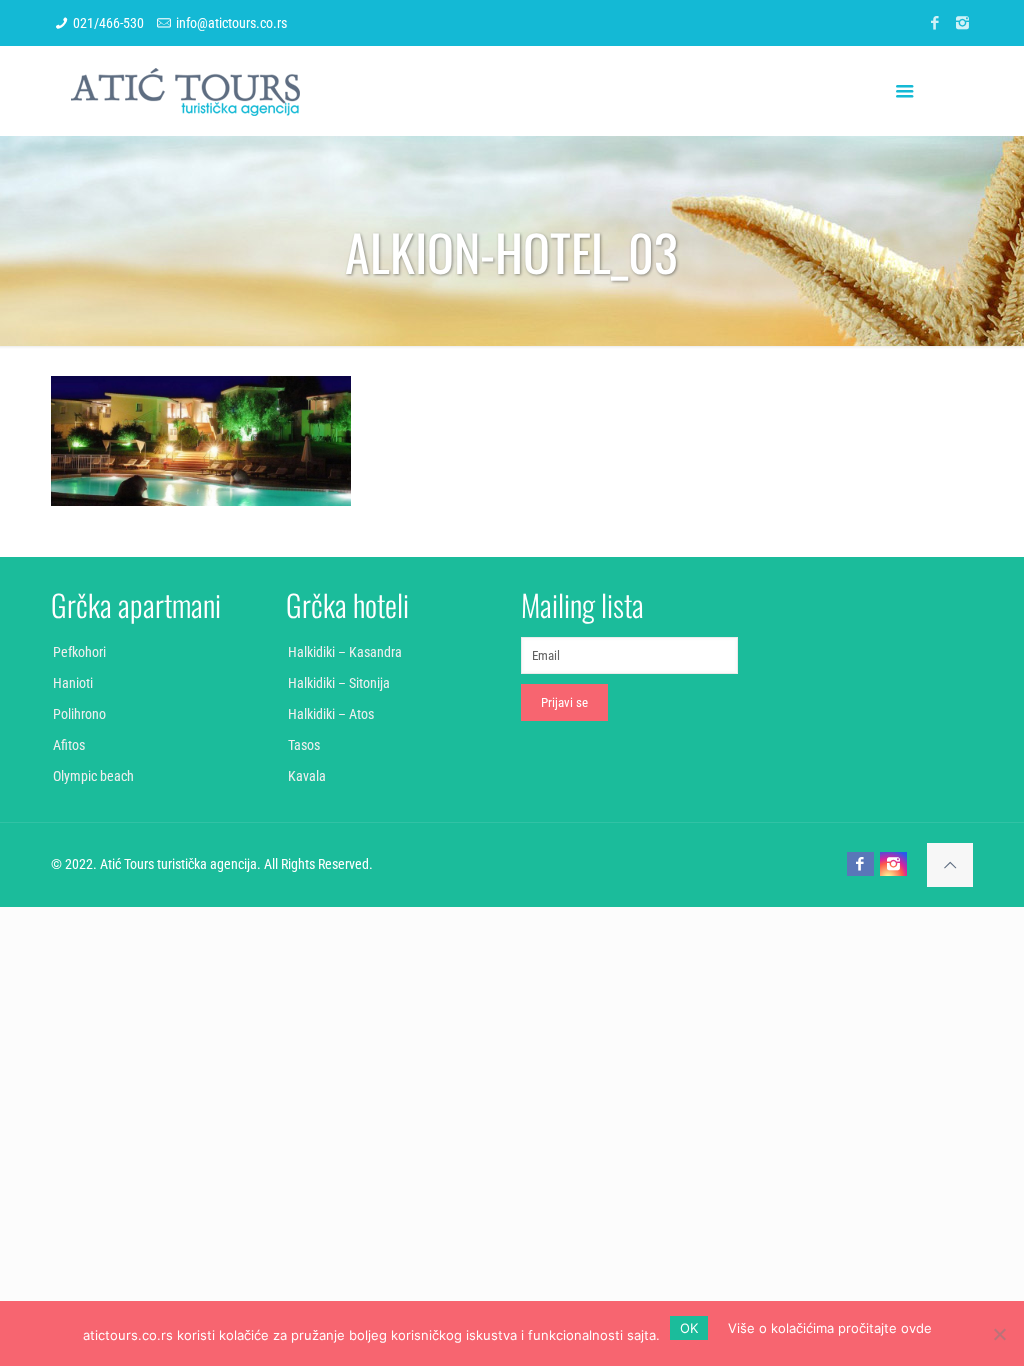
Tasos (304, 745)
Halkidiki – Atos (331, 714)
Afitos (69, 745)
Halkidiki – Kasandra (345, 652)
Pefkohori (79, 652)
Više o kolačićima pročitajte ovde (830, 1328)
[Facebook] (935, 23)
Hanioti (73, 683)
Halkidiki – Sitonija (339, 683)
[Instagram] (962, 23)
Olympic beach (93, 776)
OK (689, 1328)
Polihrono (79, 714)
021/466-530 (108, 23)
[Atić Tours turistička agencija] (185, 91)
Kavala (307, 776)
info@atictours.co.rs (231, 23)
